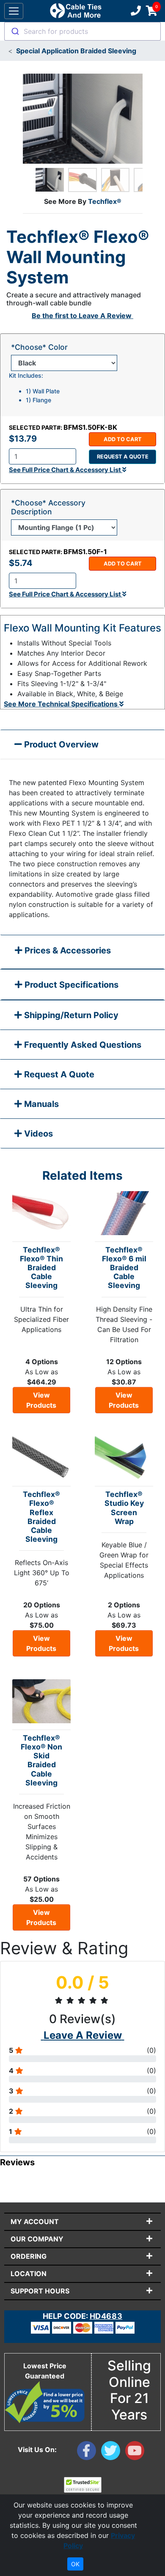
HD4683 (106, 2316)
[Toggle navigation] (14, 11)
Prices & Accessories (67, 950)
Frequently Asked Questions (82, 1045)
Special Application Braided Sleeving (76, 51)
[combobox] (82, 31)
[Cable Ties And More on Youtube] (136, 2452)
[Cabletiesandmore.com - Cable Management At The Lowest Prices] (76, 11)
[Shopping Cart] (152, 11)
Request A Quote (58, 1074)
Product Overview (60, 744)
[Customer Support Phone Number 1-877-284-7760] (135, 11)
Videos (37, 1134)
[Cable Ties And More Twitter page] (113, 2452)
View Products (41, 1400)
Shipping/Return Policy (70, 1015)
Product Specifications (70, 985)
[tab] (82, 952)
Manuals (40, 1104)
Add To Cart (123, 439)
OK (75, 2564)
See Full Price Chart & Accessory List (66, 470)
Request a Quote (123, 457)
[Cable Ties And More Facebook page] (89, 2452)
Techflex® (105, 201)
